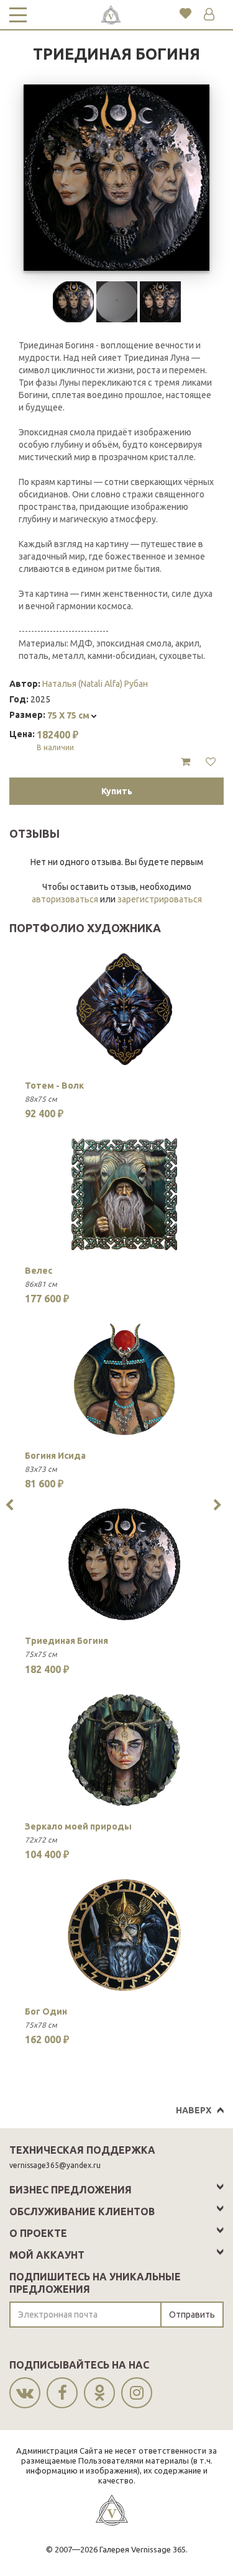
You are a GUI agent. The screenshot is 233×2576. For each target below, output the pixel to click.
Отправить (192, 2315)
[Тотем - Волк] (124, 1009)
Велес (39, 1271)
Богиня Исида (55, 1456)
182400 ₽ (57, 740)
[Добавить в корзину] (185, 762)
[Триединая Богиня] (124, 1564)
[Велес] (124, 1194)
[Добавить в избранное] (211, 762)
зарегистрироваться (160, 899)
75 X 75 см (69, 715)
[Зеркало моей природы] (124, 1750)
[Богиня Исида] (124, 1379)
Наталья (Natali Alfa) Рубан (95, 684)
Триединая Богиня (66, 1641)
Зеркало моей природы (78, 1826)
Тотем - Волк (54, 1086)
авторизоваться (65, 899)
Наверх (194, 2110)
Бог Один (46, 2011)
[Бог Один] (124, 1935)
